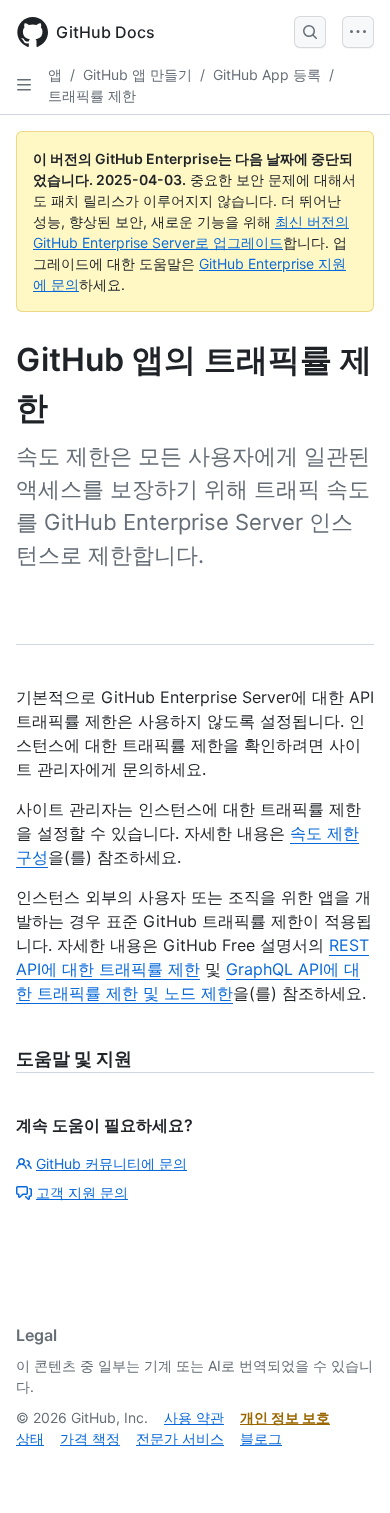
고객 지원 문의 (82, 1192)
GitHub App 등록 (267, 74)
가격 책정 (90, 1438)
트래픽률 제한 (92, 95)
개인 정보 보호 (285, 1417)
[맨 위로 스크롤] (346, 1469)
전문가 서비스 (180, 1438)
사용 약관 (194, 1417)
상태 (30, 1438)
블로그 (261, 1438)
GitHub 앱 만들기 (137, 74)
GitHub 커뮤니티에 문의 (111, 1163)
